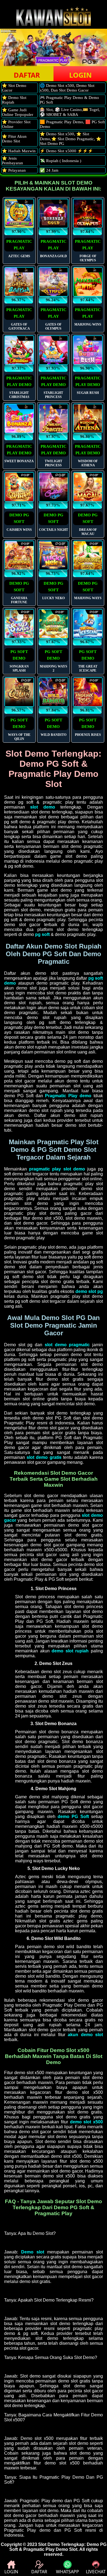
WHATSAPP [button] (67, 2572)
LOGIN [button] (80, 75)
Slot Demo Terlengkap (61, 2544)
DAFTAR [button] (27, 75)
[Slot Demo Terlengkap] (54, 25)
